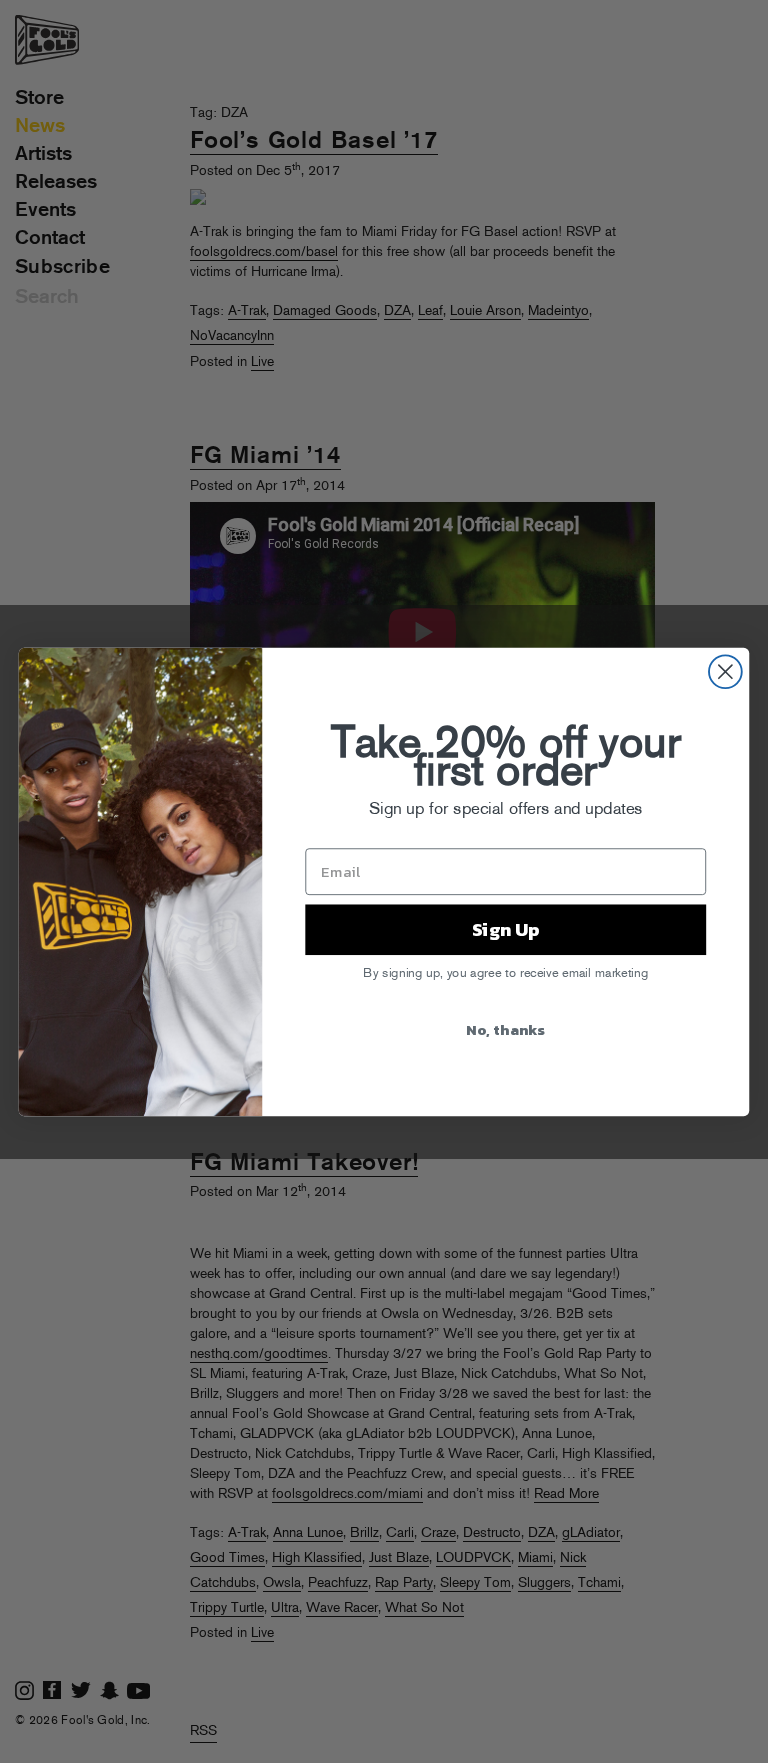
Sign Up (505, 929)
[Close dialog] (725, 671)
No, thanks (505, 1028)
